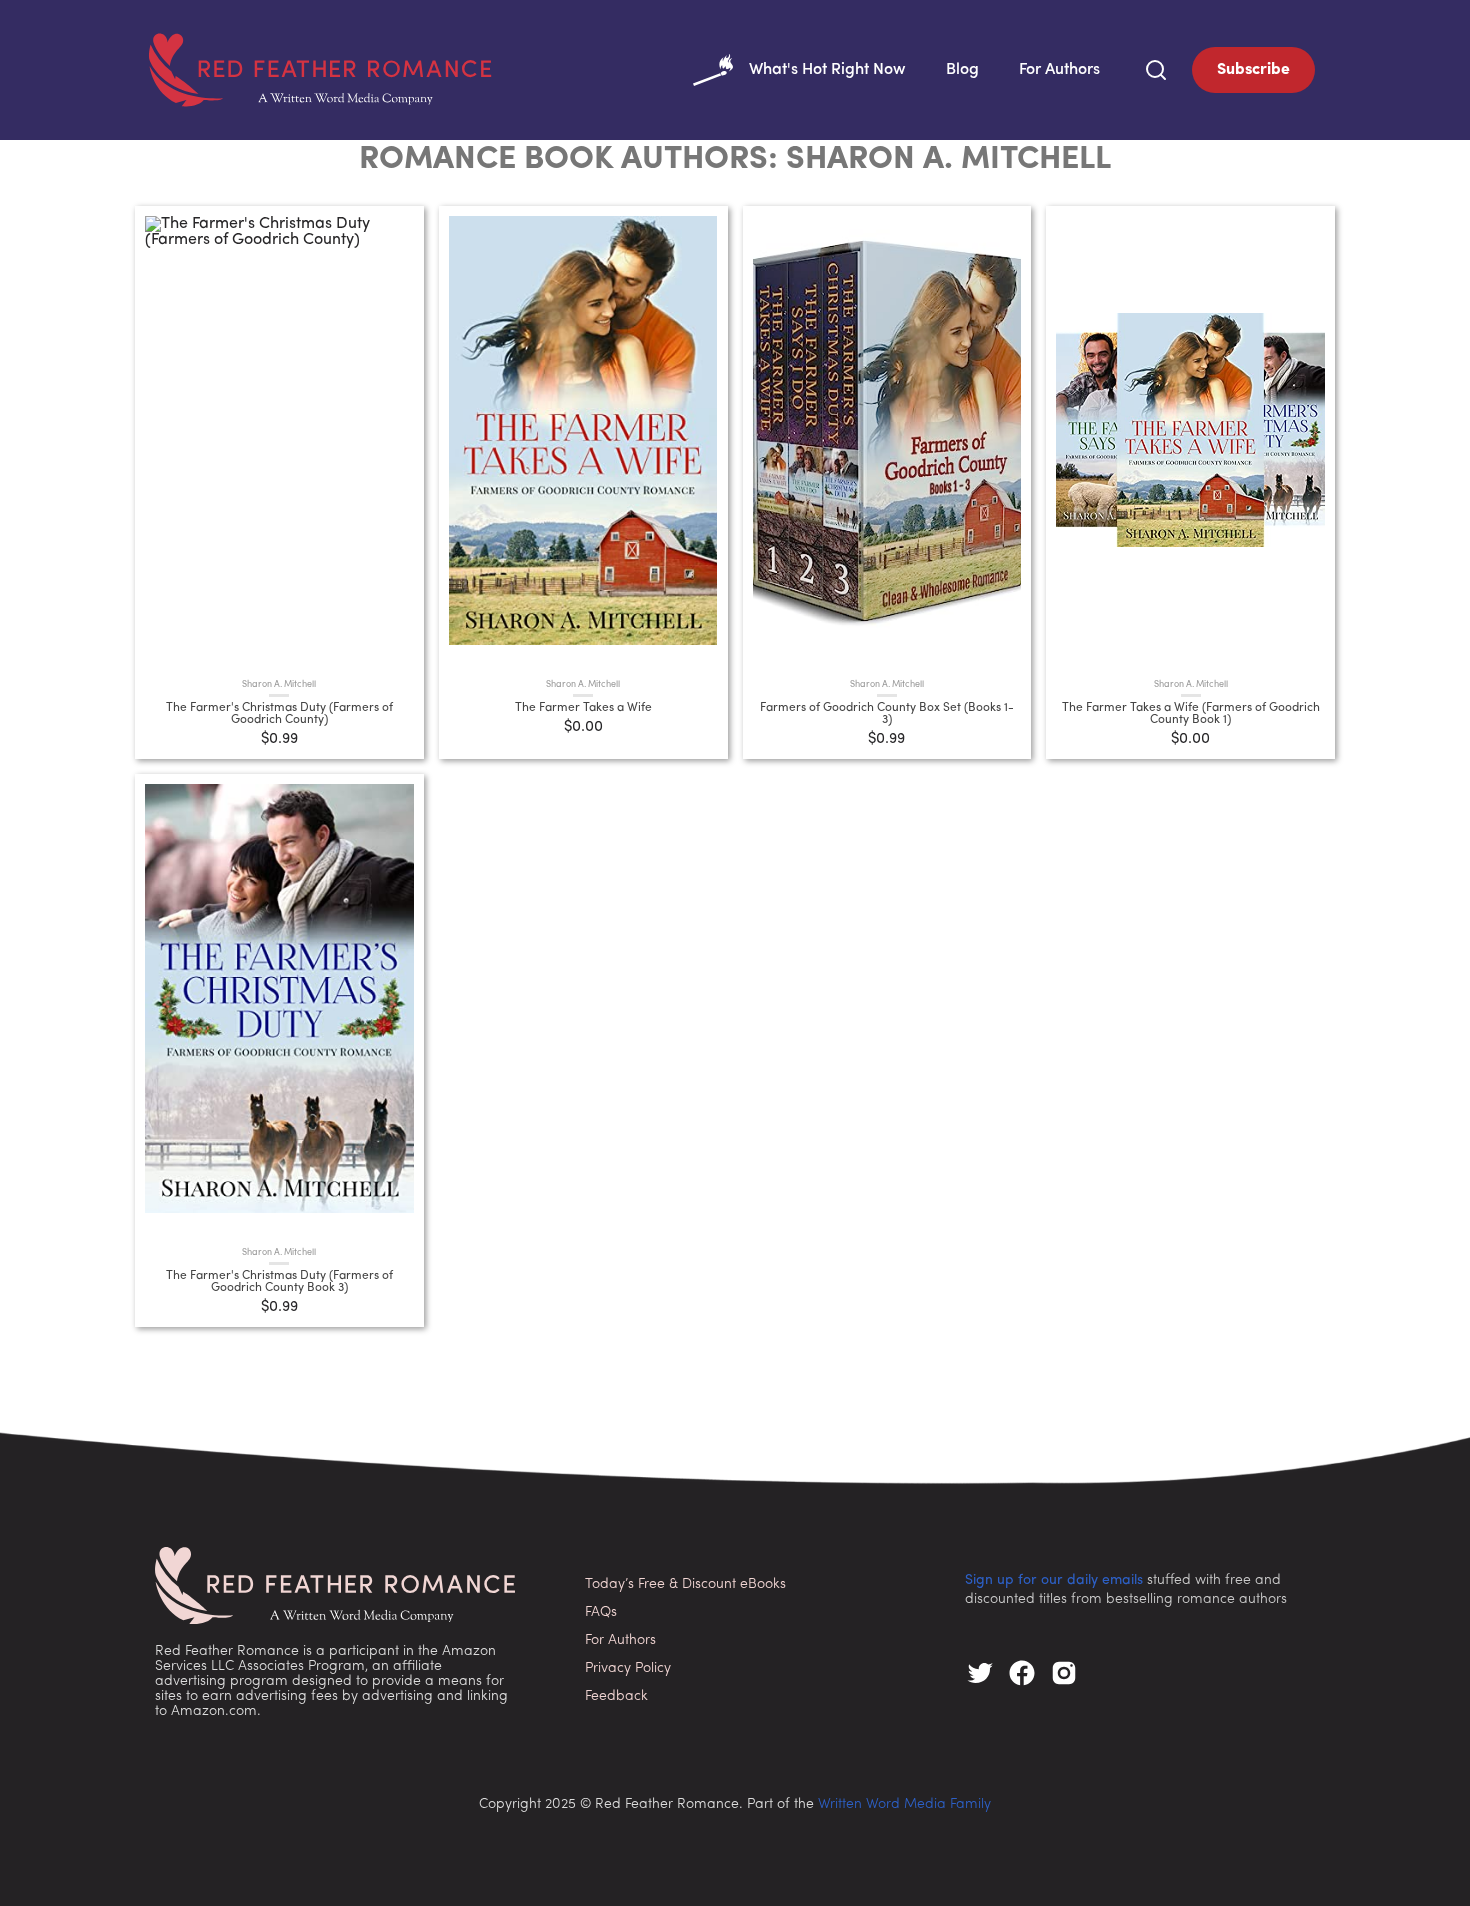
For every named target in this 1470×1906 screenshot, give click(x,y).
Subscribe (1253, 70)
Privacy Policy (628, 1668)
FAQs (601, 1612)
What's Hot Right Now (827, 70)
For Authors (1059, 70)
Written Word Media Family (904, 1804)
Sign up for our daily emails (1054, 1580)
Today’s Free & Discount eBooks (685, 1584)
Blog (962, 70)
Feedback (616, 1696)
